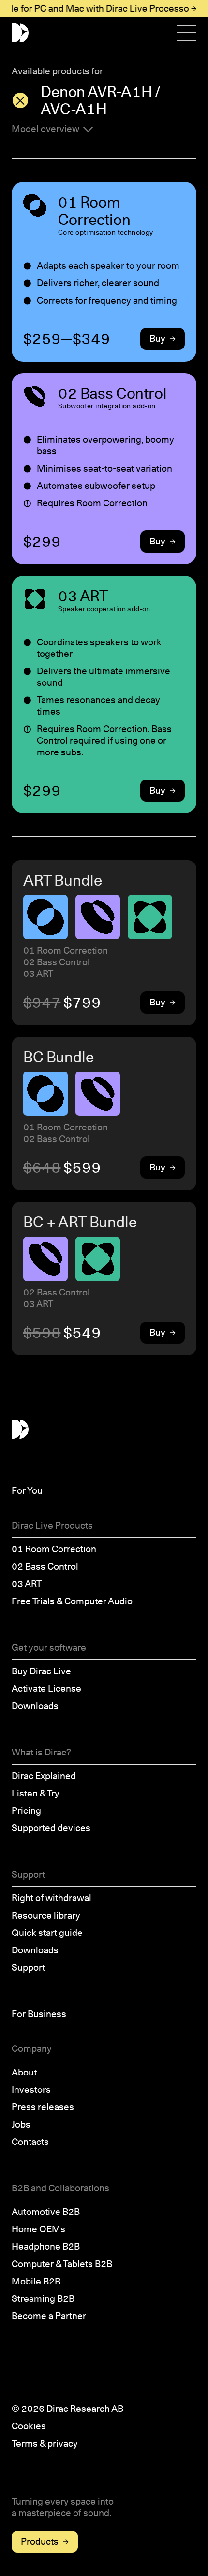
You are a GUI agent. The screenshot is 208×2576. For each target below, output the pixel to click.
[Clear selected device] (20, 100)
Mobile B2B (36, 2281)
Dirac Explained (44, 1776)
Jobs (21, 2124)
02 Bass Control (45, 1566)
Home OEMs (38, 2229)
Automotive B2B (46, 2212)
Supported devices (51, 1828)
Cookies (29, 2426)
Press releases (43, 2107)
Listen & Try (36, 1793)
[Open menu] (186, 33)
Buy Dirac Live (41, 1671)
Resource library (46, 1915)
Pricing (26, 1811)
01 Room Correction (54, 1549)
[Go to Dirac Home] (20, 33)
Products (40, 2541)
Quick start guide (47, 1933)
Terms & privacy (45, 2444)
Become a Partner (49, 2316)
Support (28, 1968)
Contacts (30, 2142)
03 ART (27, 1584)
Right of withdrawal (52, 1898)
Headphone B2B (46, 2247)
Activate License (46, 1689)
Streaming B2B (43, 2299)
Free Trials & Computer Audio (72, 1601)
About (24, 2072)
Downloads (35, 1706)
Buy (157, 339)
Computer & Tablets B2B (62, 2264)
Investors (31, 2090)
